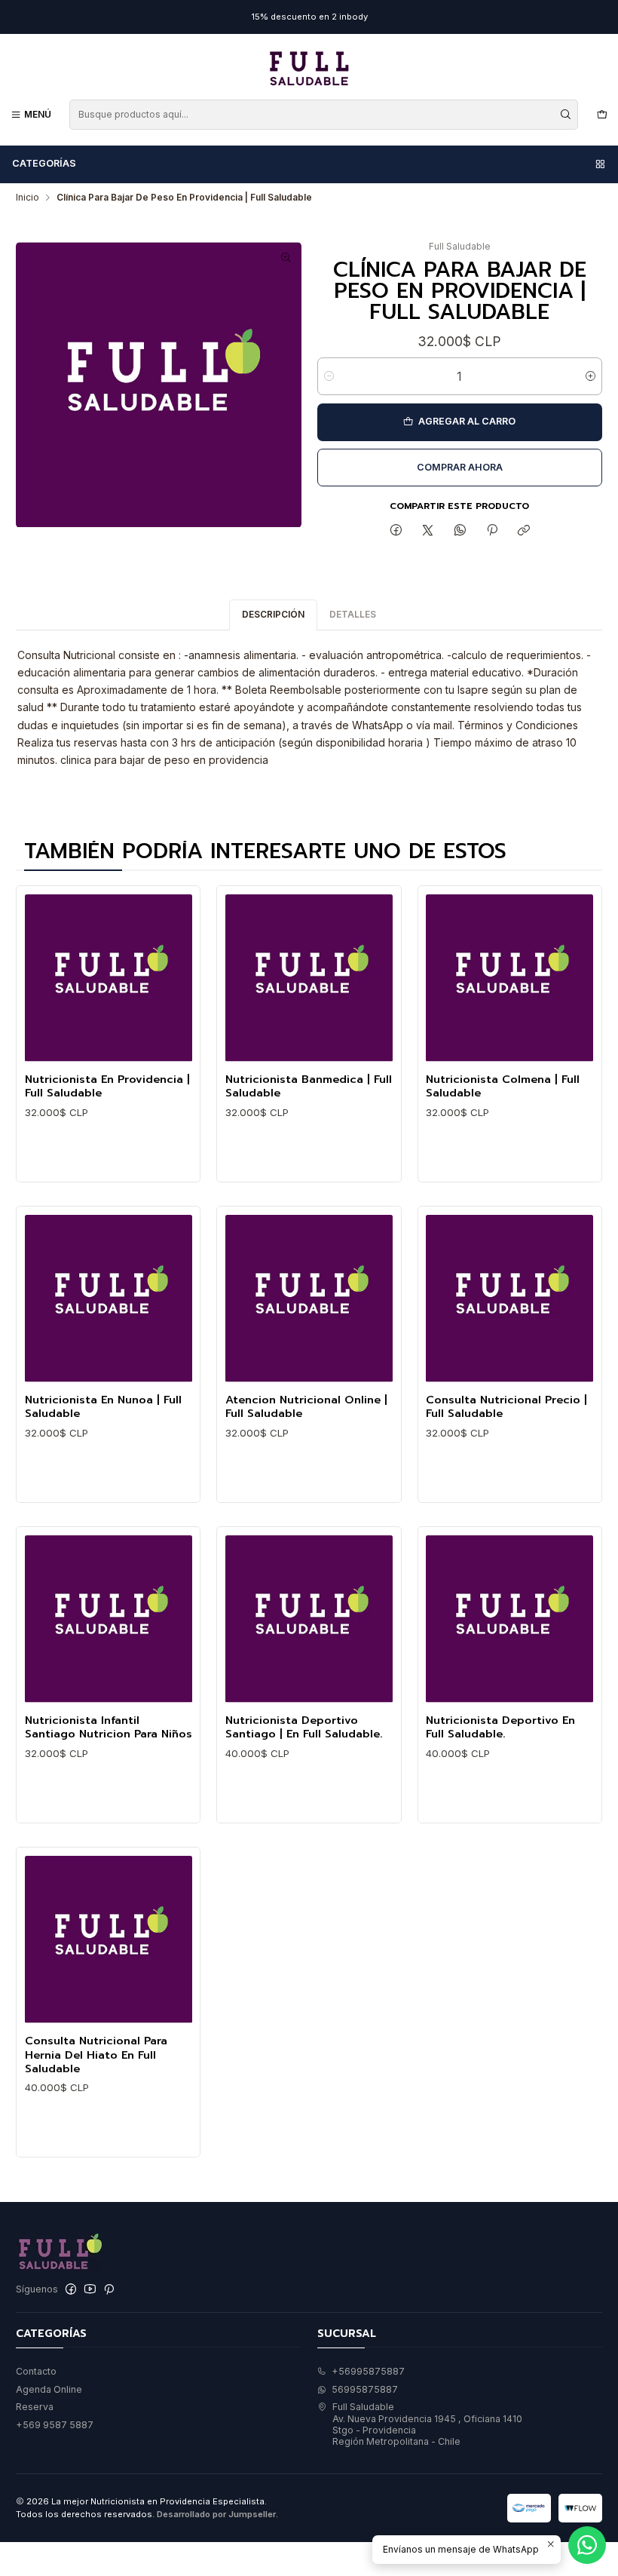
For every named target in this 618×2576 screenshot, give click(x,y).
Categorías (44, 163)
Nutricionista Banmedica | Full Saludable (309, 1086)
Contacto (36, 2371)
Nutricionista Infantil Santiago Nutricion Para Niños (109, 1727)
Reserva (35, 2407)
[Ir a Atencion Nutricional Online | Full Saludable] (309, 1299)
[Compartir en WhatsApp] (460, 531)
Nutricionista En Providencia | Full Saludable (107, 1086)
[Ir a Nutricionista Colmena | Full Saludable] (509, 978)
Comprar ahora (460, 467)
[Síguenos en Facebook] (71, 2289)
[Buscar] (565, 115)
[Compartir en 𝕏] (428, 531)
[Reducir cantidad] (329, 376)
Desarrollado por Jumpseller (216, 2514)
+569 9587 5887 (55, 2425)
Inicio (28, 198)
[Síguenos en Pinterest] (109, 2289)
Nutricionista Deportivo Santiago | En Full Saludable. (304, 1727)
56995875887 (365, 2389)
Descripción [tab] (273, 614)
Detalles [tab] (353, 614)
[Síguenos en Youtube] (90, 2289)
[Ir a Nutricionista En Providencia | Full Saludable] (109, 978)
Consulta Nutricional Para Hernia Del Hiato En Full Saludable (96, 2055)
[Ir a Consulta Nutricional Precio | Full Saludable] (509, 1299)
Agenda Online (49, 2389)
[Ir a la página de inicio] (309, 69)
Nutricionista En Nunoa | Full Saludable (103, 1407)
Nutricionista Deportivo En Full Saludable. (500, 1727)
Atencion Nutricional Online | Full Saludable (306, 1407)
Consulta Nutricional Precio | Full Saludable (506, 1407)
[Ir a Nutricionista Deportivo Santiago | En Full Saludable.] (309, 1619)
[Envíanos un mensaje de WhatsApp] (587, 2545)
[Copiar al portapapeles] (524, 531)
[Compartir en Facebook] (396, 531)
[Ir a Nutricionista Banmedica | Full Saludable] (309, 978)
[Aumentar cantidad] (590, 376)
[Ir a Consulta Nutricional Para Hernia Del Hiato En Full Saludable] (109, 1940)
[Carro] (602, 114)
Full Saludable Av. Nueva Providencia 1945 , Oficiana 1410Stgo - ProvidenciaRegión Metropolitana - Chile (427, 2424)
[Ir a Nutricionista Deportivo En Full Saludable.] (509, 1619)
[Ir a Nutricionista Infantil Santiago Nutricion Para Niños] (109, 1619)
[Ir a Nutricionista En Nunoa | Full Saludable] (109, 1299)
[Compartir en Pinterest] (492, 531)
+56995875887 (368, 2371)
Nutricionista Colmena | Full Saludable (503, 1086)
